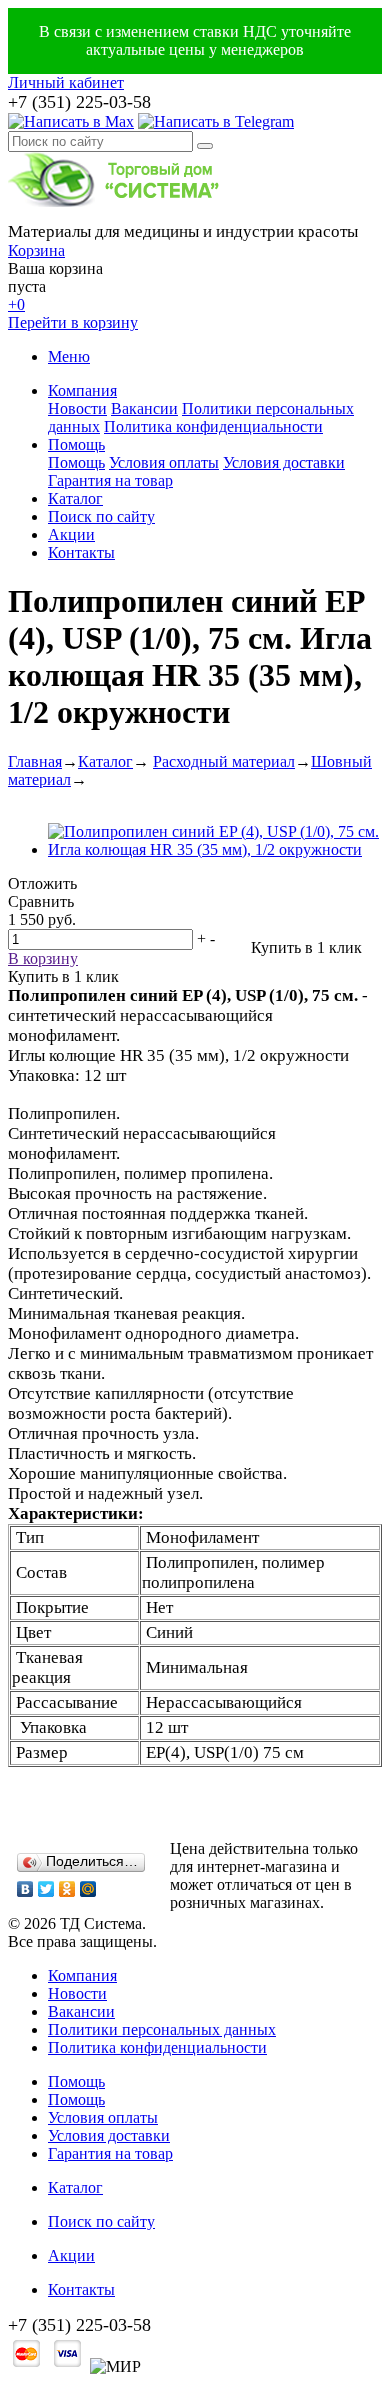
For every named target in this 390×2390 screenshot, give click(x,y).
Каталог (75, 498)
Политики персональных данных (162, 2029)
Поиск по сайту (101, 516)
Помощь (76, 444)
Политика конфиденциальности (213, 426)
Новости (77, 408)
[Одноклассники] (67, 1889)
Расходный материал (224, 761)
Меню (69, 356)
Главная (35, 761)
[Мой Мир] (88, 1889)
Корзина (36, 250)
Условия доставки (284, 462)
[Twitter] (46, 1889)
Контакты (81, 552)
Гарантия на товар (110, 480)
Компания (82, 390)
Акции (71, 534)
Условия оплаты (164, 462)
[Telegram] (216, 121)
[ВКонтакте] (25, 1889)
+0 (16, 304)
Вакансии (144, 408)
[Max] (71, 121)
